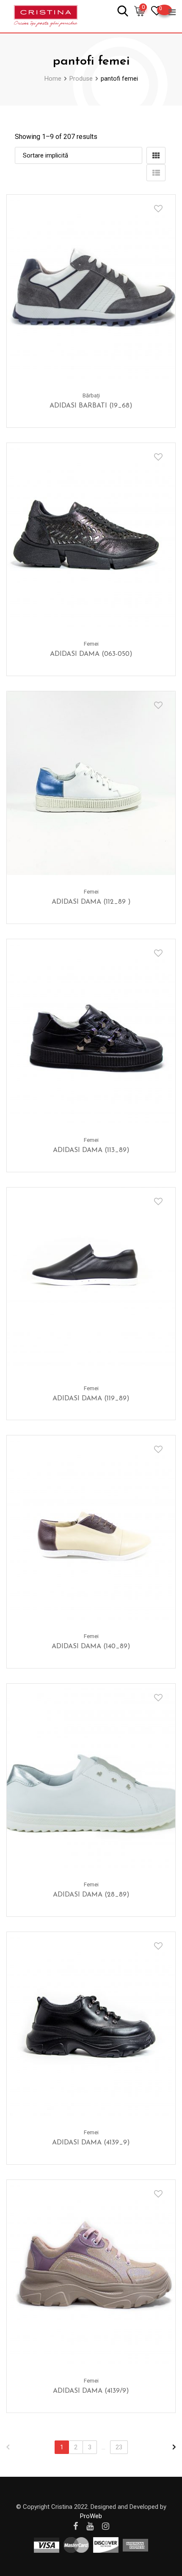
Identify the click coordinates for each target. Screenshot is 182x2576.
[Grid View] (156, 155)
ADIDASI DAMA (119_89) (91, 1399)
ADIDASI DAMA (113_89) (91, 1150)
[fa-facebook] (76, 2526)
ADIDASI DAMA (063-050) (91, 654)
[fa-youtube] (90, 2526)
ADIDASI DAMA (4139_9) (91, 2143)
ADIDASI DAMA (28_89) (91, 1895)
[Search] (123, 10)
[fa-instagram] (106, 2526)
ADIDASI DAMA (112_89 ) (91, 902)
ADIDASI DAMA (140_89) (91, 1647)
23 (119, 2447)
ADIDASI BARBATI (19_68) (91, 406)
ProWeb (91, 2516)
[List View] (156, 173)
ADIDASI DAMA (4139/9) (91, 2391)
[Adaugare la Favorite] (158, 209)
